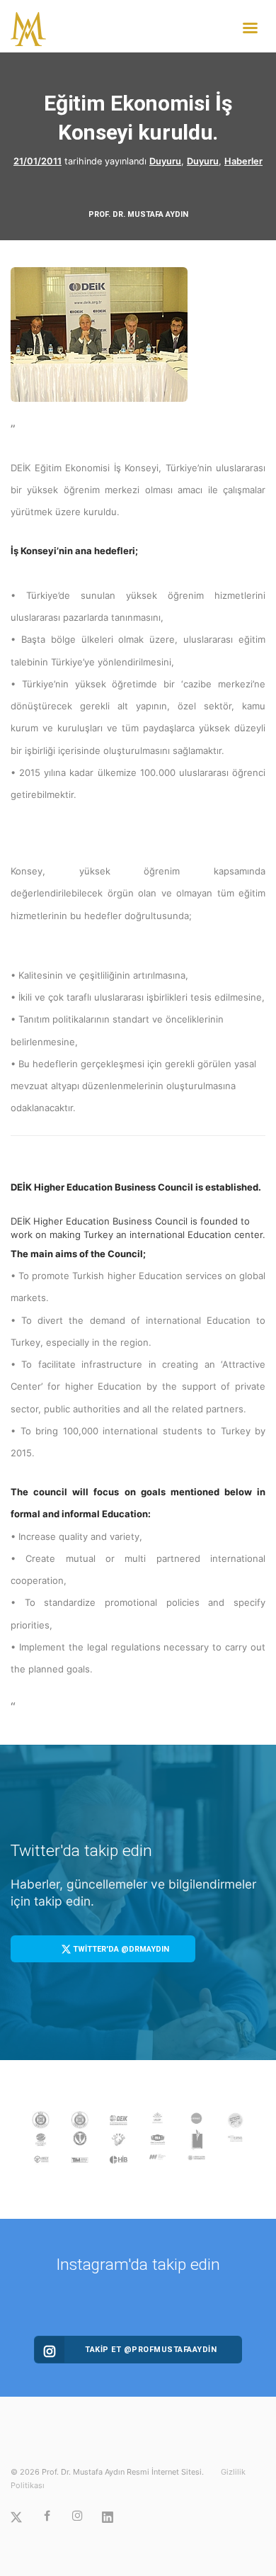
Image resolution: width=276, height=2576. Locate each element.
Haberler (243, 161)
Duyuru (165, 161)
